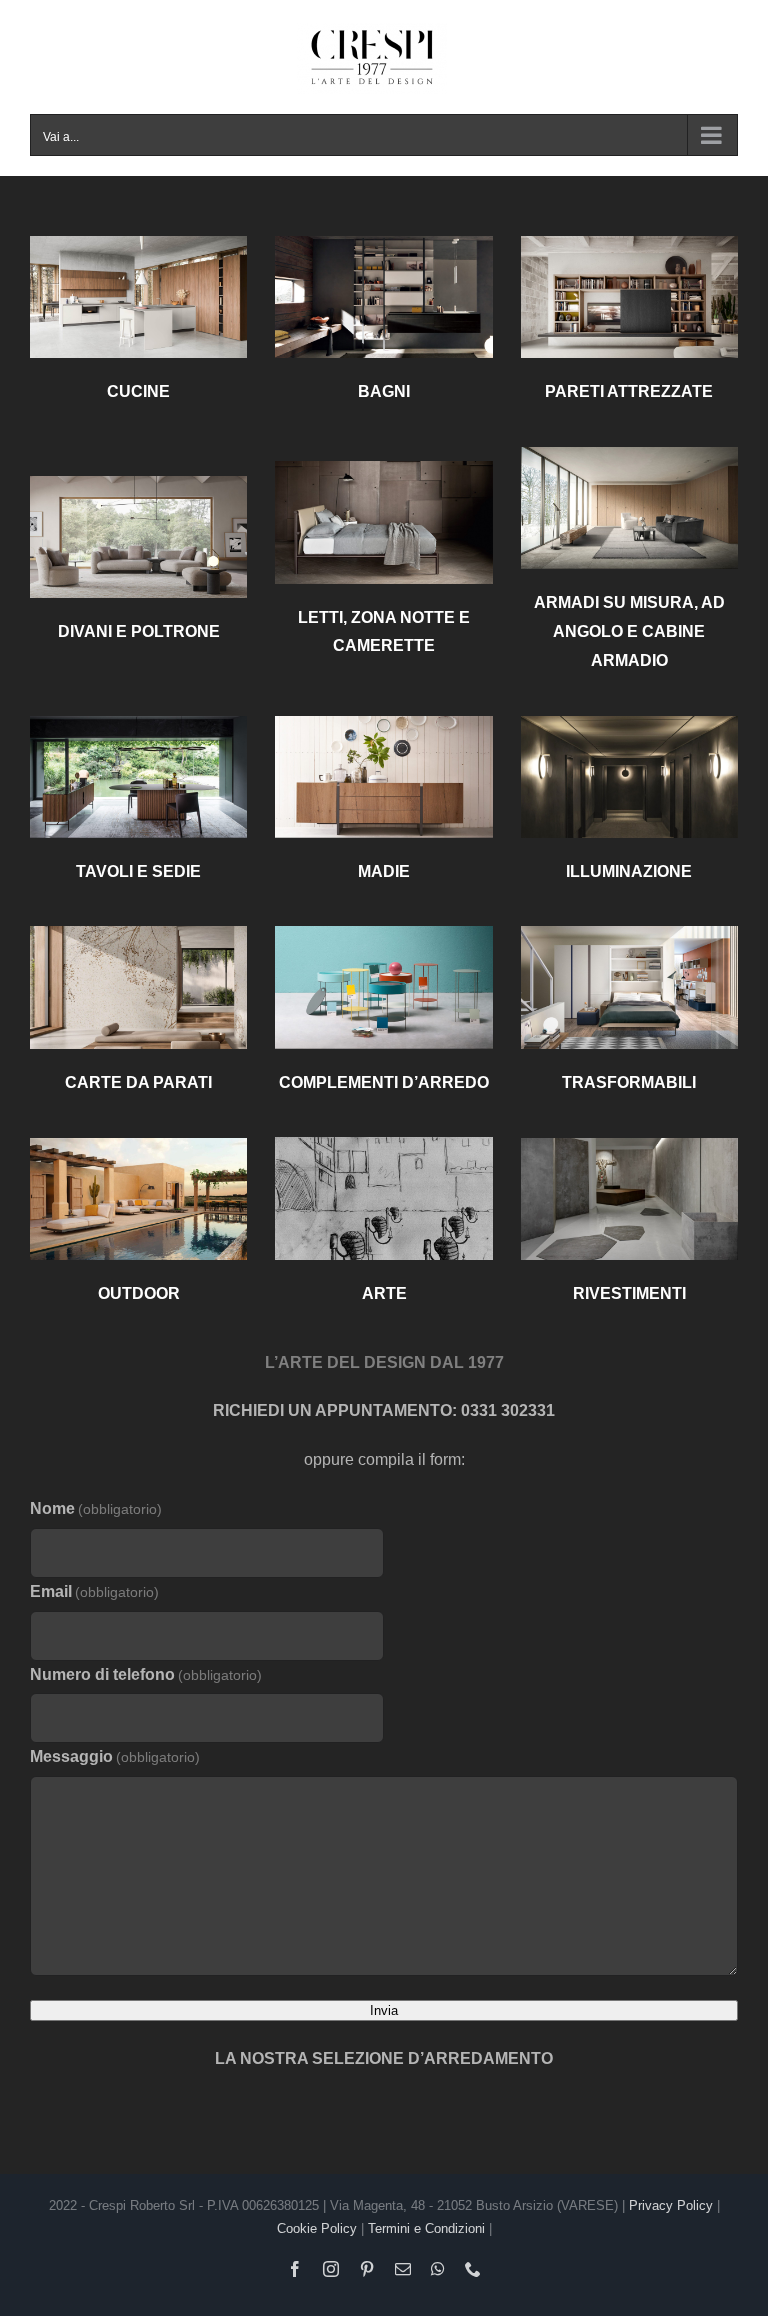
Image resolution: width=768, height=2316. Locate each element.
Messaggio (115, 1756)
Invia (384, 2010)
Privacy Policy (671, 2205)
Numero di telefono (146, 1674)
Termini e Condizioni (426, 2228)
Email (94, 1591)
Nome (96, 1508)
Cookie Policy (317, 2228)
